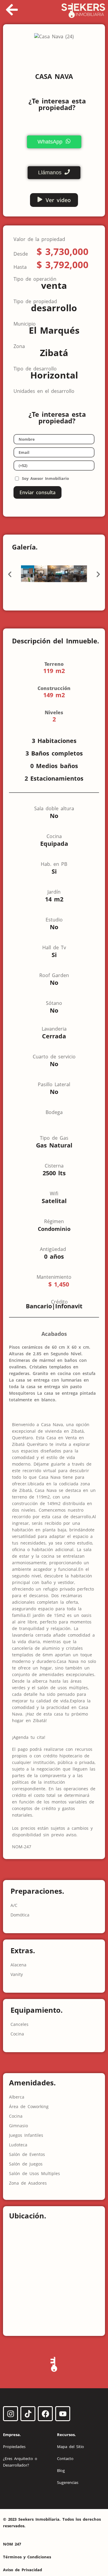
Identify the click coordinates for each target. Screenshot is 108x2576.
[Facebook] (45, 2414)
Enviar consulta (37, 492)
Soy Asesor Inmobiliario (45, 478)
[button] (10, 574)
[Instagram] (10, 2414)
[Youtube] (63, 2414)
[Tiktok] (28, 2414)
